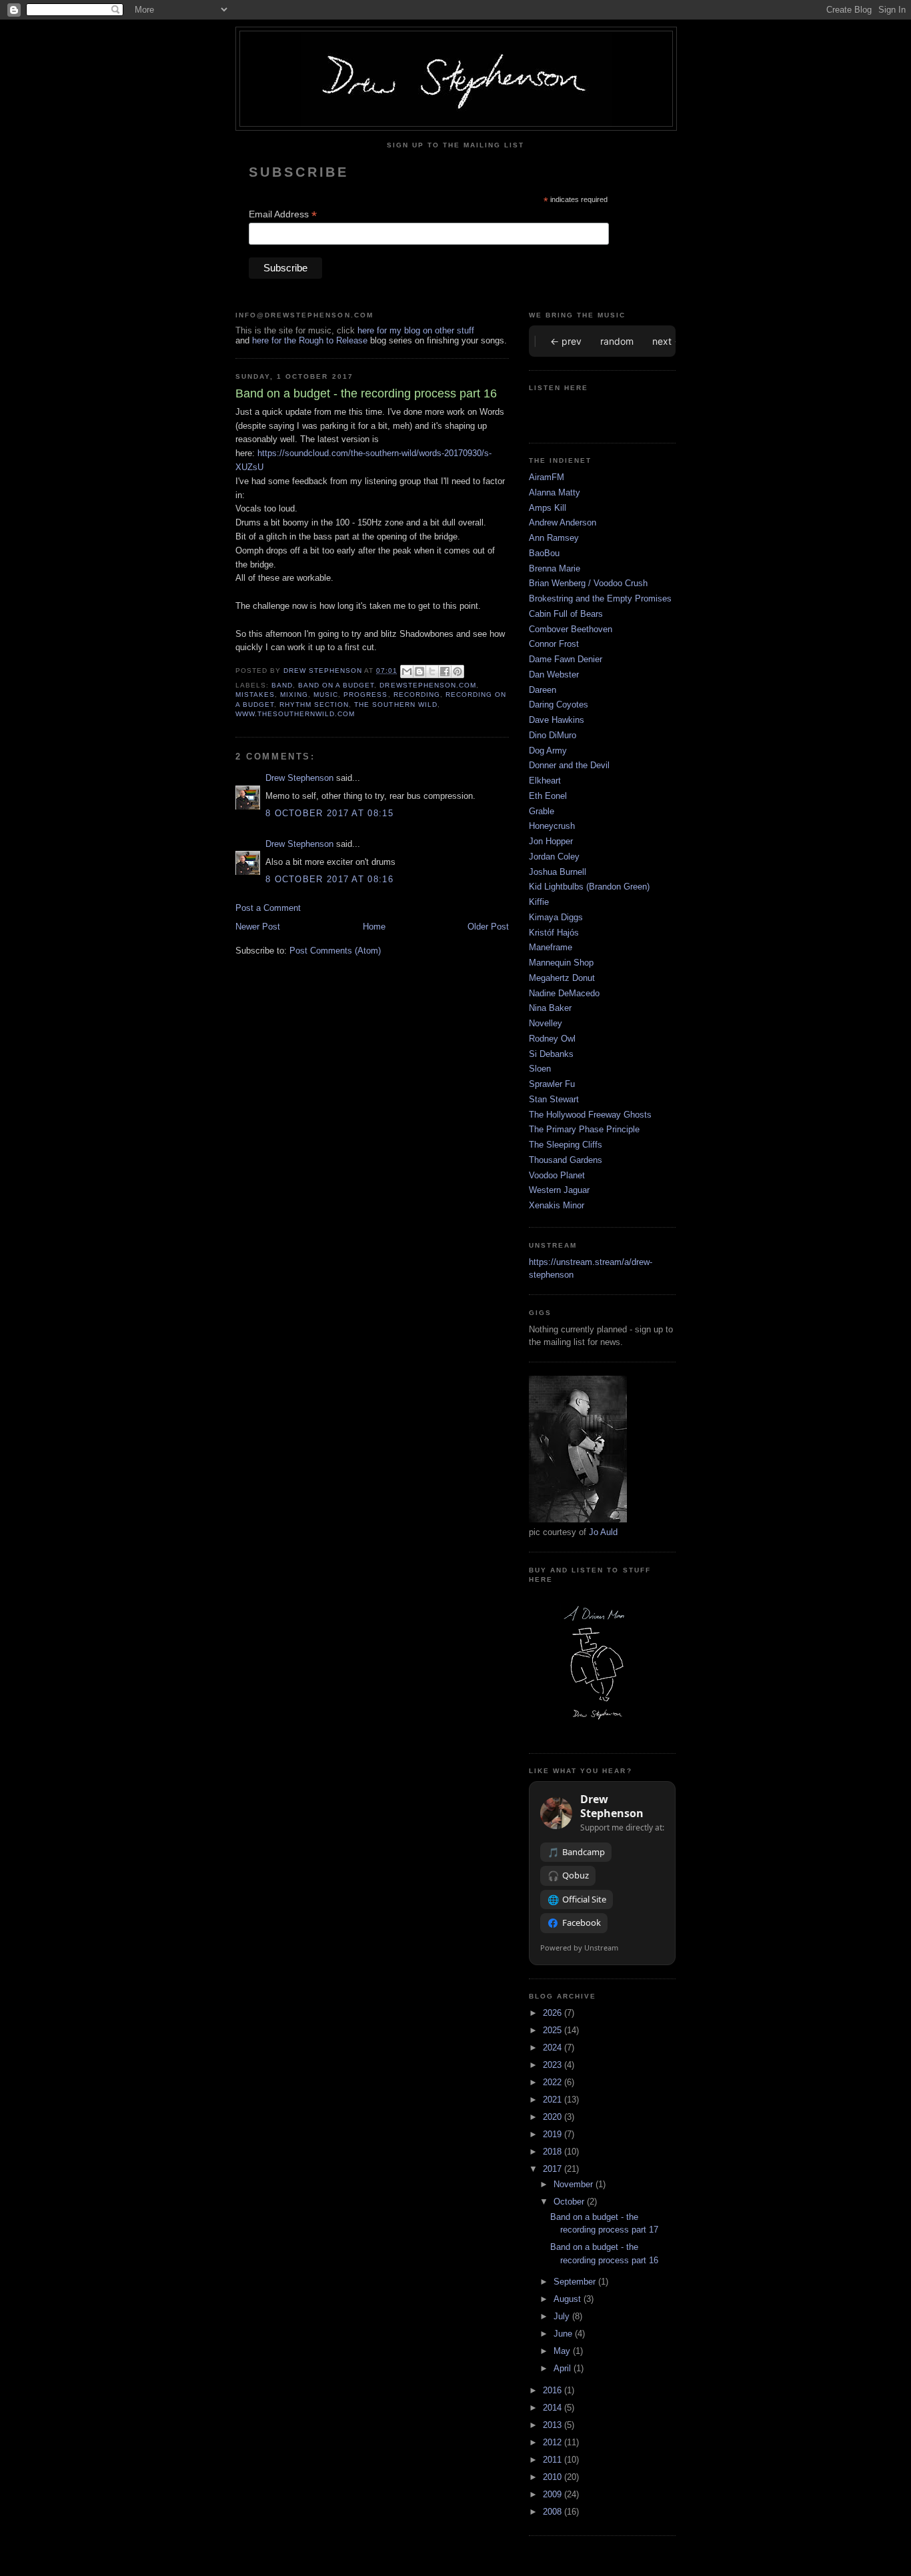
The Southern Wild (395, 705)
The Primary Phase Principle (584, 1129)
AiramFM (547, 477)
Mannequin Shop (561, 963)
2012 (554, 2442)
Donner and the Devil (569, 765)
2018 (554, 2152)
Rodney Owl (552, 1039)
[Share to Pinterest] (458, 672)
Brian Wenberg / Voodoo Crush (588, 583)
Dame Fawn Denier (566, 659)
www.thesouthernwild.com (295, 714)
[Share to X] (432, 672)
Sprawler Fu (552, 1084)
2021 (554, 2100)
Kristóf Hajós (554, 933)
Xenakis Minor (557, 1205)
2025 (554, 2030)
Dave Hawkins (557, 720)
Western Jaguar (559, 1190)
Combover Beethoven (571, 629)
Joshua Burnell (558, 872)
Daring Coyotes (559, 705)
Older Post (488, 927)
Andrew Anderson (563, 522)
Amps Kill (548, 508)
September (576, 2282)
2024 (554, 2048)
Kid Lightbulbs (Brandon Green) (589, 887)
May (563, 2351)
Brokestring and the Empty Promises (600, 598)
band (282, 685)
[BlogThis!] (419, 672)
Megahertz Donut (562, 978)
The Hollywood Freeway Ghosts (590, 1115)
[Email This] (407, 672)
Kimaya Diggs (556, 917)
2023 (554, 2065)
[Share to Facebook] (445, 672)
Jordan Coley (554, 857)
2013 (554, 2425)
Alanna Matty (555, 492)
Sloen (540, 1069)
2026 (554, 2013)
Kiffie (539, 902)
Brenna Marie (555, 568)
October (570, 2202)
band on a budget (336, 685)
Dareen (543, 690)
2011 (554, 2460)
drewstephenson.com (427, 685)
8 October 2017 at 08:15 (329, 813)
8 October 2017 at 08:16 (329, 879)
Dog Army (548, 751)
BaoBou (544, 553)
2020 (554, 2117)
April (564, 2368)
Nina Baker (550, 1008)
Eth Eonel (548, 796)
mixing (294, 695)
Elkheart (545, 781)
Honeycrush (552, 826)
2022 (554, 2082)
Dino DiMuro (553, 735)
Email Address (283, 214)
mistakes (255, 695)
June (564, 2334)
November (575, 2184)
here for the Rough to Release (310, 340)
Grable (542, 811)
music (326, 695)
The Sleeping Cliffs (566, 1145)
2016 (554, 2390)
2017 (554, 2169)
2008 (554, 2512)
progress (365, 695)
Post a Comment (268, 908)
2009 (554, 2494)
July (563, 2316)
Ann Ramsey (554, 538)
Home (374, 927)
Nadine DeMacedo (564, 993)
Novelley (546, 1023)
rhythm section (314, 705)
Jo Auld (603, 1532)
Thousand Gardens (566, 1160)
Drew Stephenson (299, 778)
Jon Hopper (551, 841)
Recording (417, 695)
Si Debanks (551, 1054)
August (569, 2299)
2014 (554, 2408)
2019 (554, 2134)
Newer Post (258, 927)
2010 (554, 2477)
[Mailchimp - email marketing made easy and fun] (534, 282)
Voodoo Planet (557, 1175)
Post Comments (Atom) (335, 951)
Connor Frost (554, 644)
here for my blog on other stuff (416, 330)
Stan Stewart (554, 1099)
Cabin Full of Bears (566, 614)
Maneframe (551, 947)
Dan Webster (554, 675)
